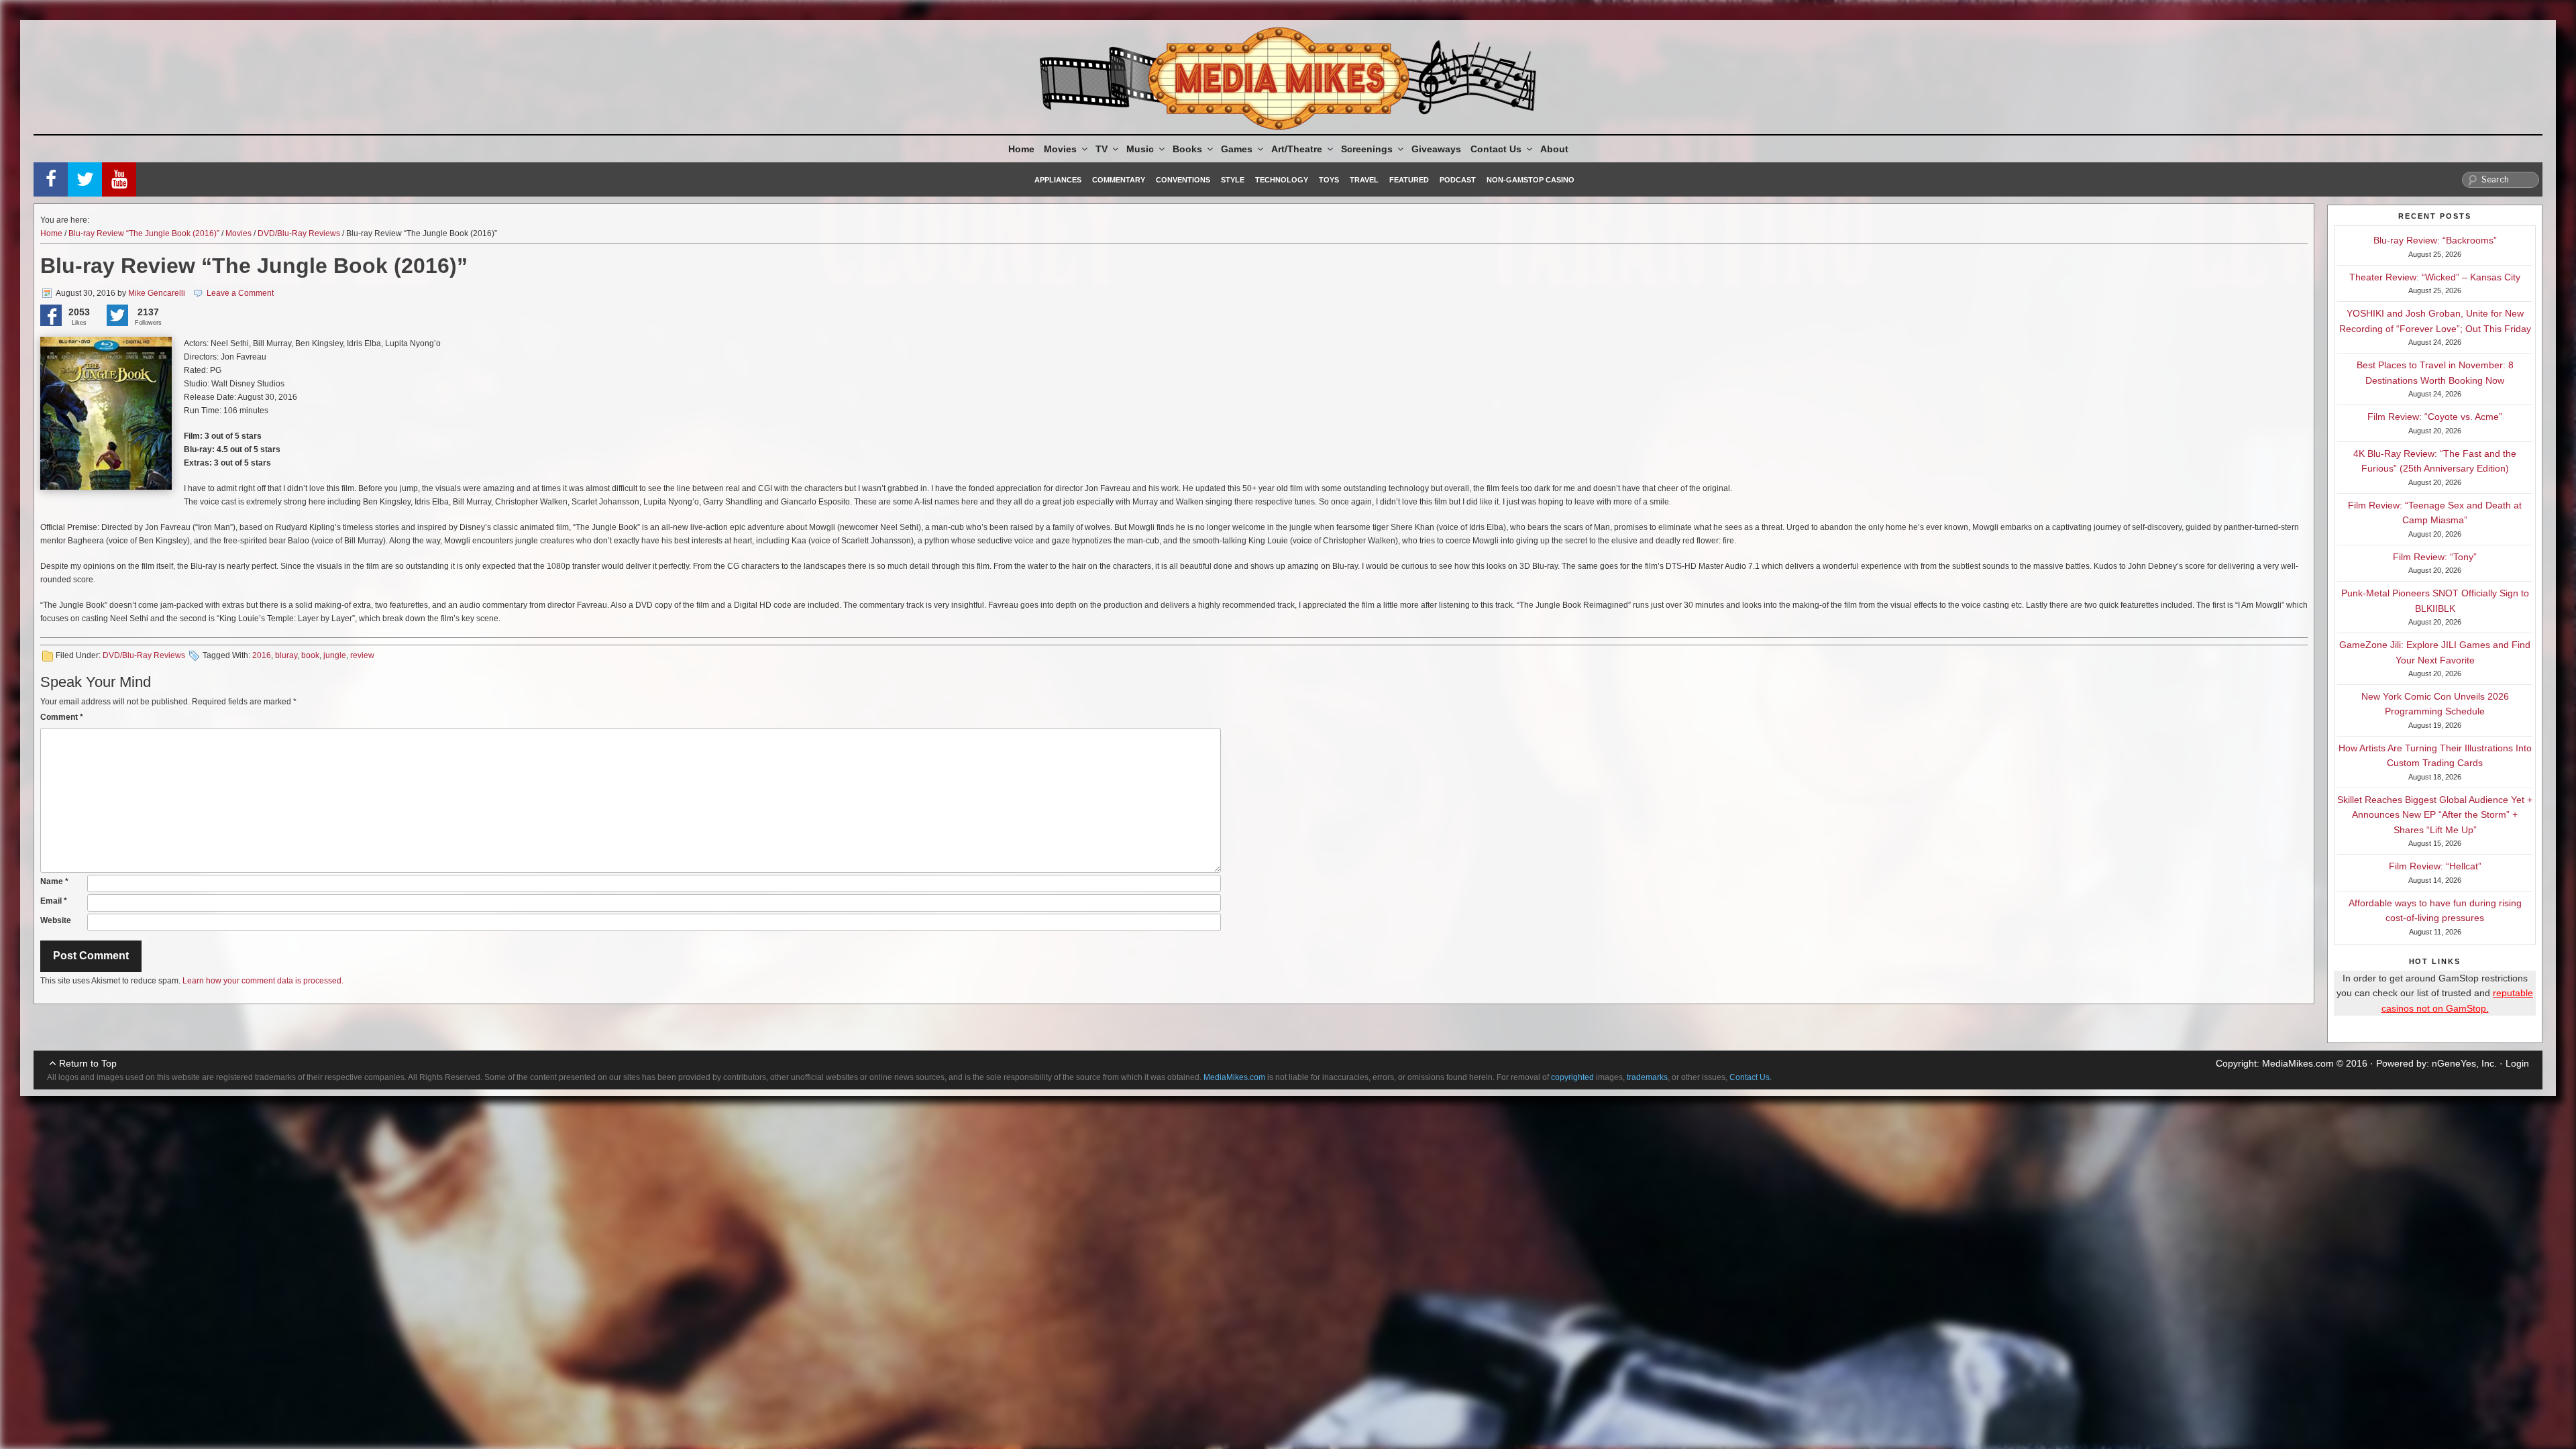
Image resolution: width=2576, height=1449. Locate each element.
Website (56, 920)
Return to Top (88, 1063)
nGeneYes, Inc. (2464, 1063)
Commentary (1119, 180)
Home (1021, 149)
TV (1102, 149)
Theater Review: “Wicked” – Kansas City (2435, 277)
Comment (62, 717)
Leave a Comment (240, 293)
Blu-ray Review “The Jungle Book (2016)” (144, 233)
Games (1237, 149)
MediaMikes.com (2298, 1063)
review (362, 655)
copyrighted (1572, 1077)
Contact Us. (1751, 1077)
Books (1187, 149)
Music (1140, 149)
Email (54, 901)
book (310, 655)
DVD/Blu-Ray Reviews (299, 233)
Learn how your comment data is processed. (263, 981)
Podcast (1458, 180)
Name (54, 881)
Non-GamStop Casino (1531, 180)
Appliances (1058, 180)
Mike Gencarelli (157, 293)
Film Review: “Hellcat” (2435, 866)
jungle (335, 655)
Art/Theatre (1297, 149)
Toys (1329, 180)
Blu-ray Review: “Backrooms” (2435, 240)
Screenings (1367, 149)
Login (2517, 1063)
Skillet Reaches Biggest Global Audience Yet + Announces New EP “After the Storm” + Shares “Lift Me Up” (2435, 815)
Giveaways (1436, 149)
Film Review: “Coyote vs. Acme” (2435, 417)
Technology (1282, 180)
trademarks (1647, 1077)
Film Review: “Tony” (2435, 557)
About (1554, 149)
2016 (262, 655)
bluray (286, 655)
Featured (1409, 180)
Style (1233, 180)
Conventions (1183, 180)
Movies (1060, 149)
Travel (1364, 180)
